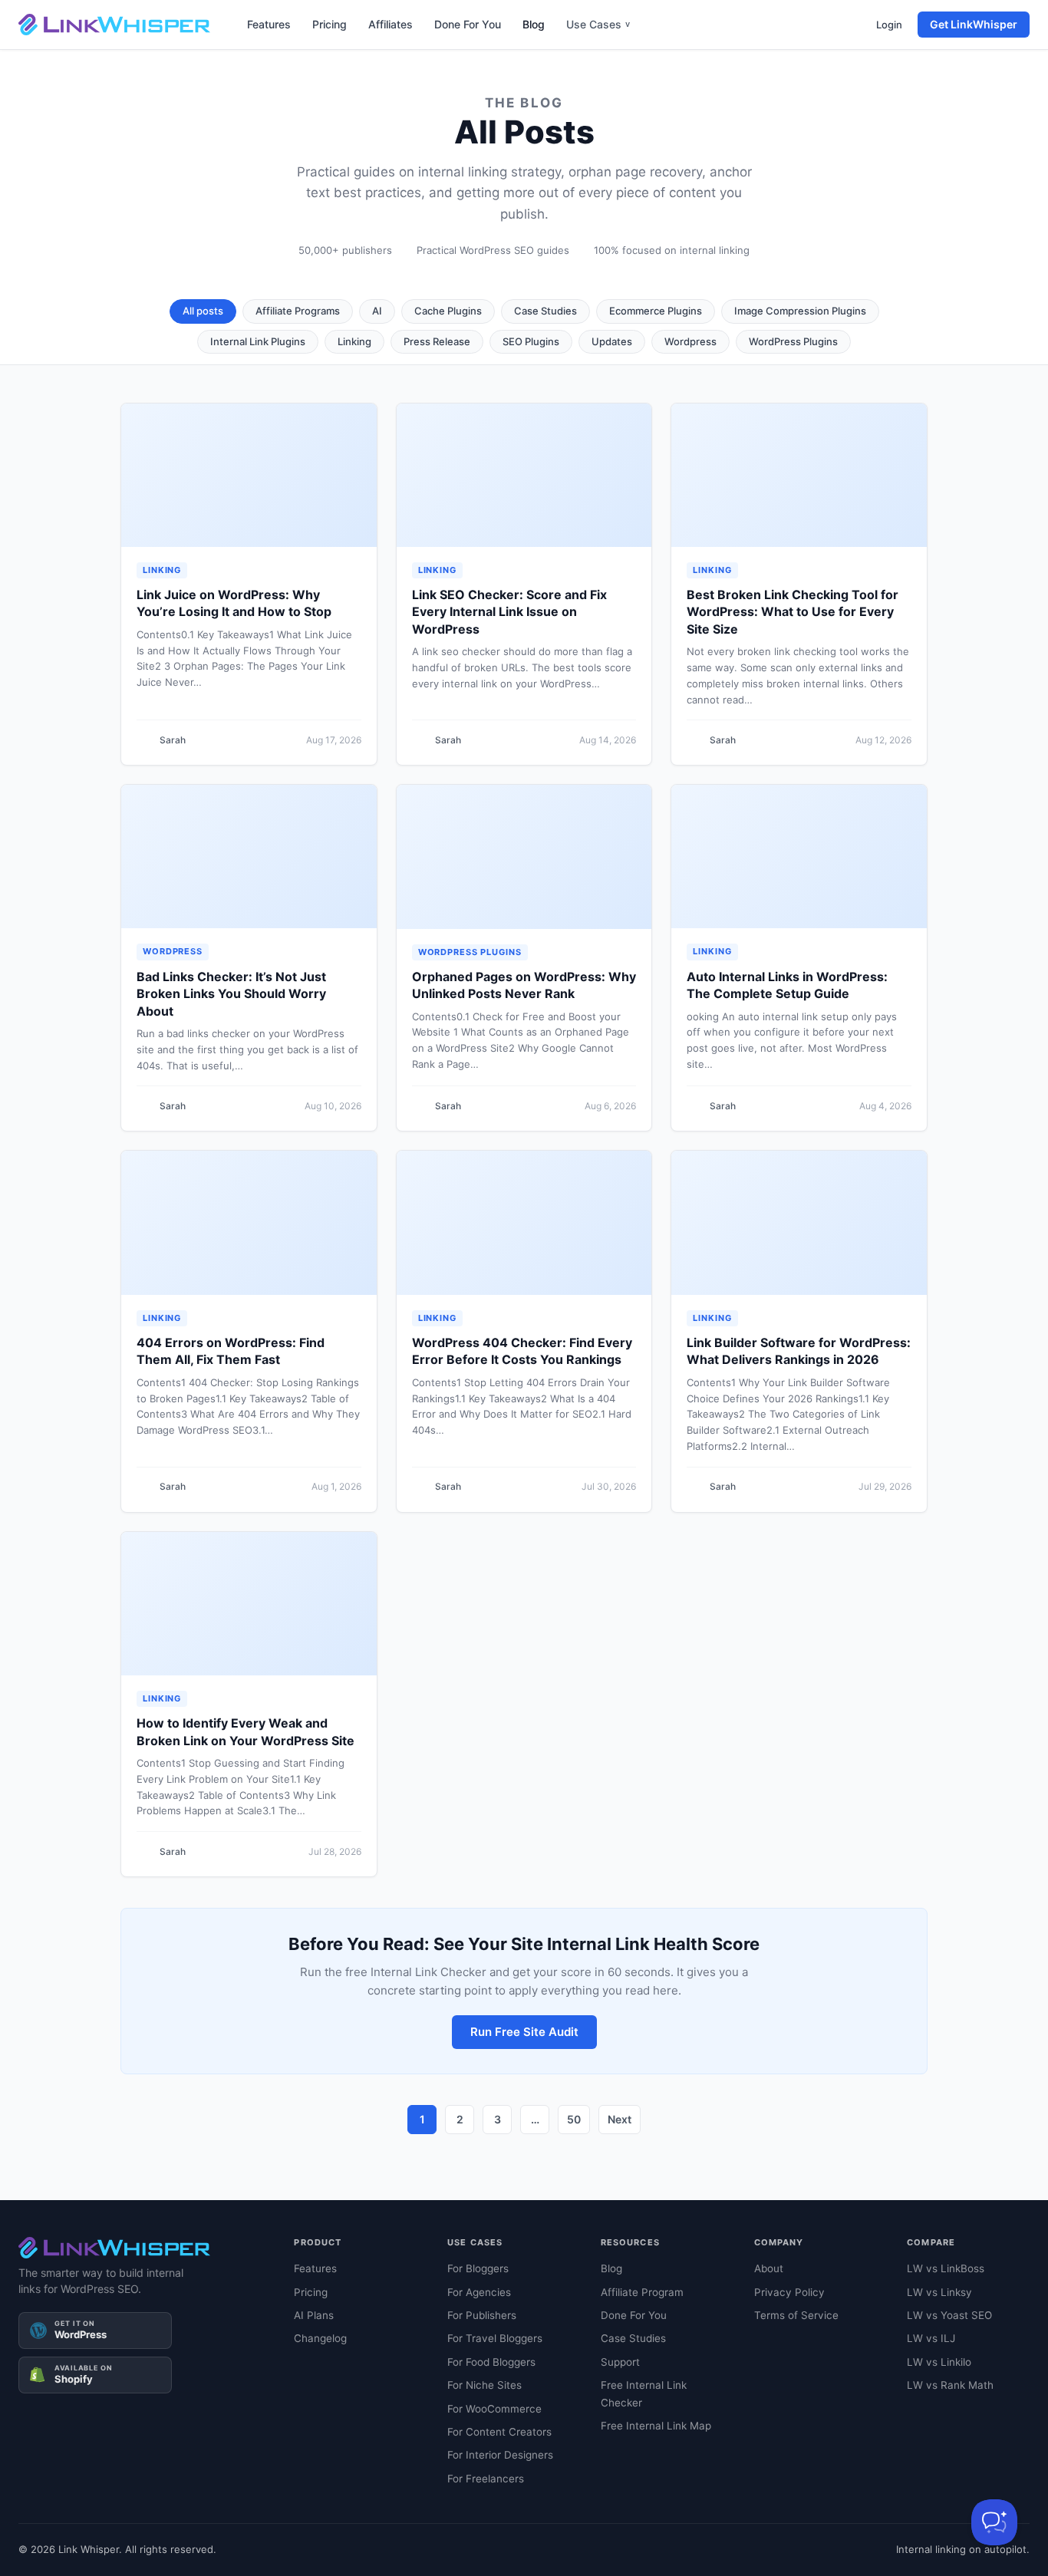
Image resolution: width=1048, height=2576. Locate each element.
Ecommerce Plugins (656, 311)
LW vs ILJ (931, 2338)
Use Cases (598, 24)
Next (620, 2119)
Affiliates (391, 24)
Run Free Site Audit (524, 2032)
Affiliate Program (642, 2292)
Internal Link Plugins (258, 341)
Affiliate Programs (298, 311)
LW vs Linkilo (939, 2362)
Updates (612, 341)
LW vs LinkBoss (946, 2268)
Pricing (330, 24)
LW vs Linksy (939, 2292)
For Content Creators (499, 2432)
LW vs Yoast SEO (949, 2315)
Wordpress (690, 341)
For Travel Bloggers (495, 2338)
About (769, 2268)
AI (377, 311)
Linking (354, 341)
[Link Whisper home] (114, 25)
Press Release (437, 341)
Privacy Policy (789, 2292)
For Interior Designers (500, 2455)
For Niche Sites (484, 2385)
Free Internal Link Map (656, 2426)
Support (620, 2362)
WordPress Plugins (793, 341)
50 (574, 2119)
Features (269, 24)
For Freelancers (486, 2479)
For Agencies (479, 2292)
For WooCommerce (494, 2409)
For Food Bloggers (491, 2362)
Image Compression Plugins (800, 311)
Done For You (468, 24)
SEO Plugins (531, 341)
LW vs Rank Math (950, 2385)
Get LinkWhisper (974, 24)
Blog (534, 24)
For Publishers (482, 2315)
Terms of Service (796, 2315)
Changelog (320, 2338)
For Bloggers (478, 2268)
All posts (203, 311)
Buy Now (238, 2541)
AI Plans (314, 2315)
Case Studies (545, 311)
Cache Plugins (448, 311)
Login (889, 25)
